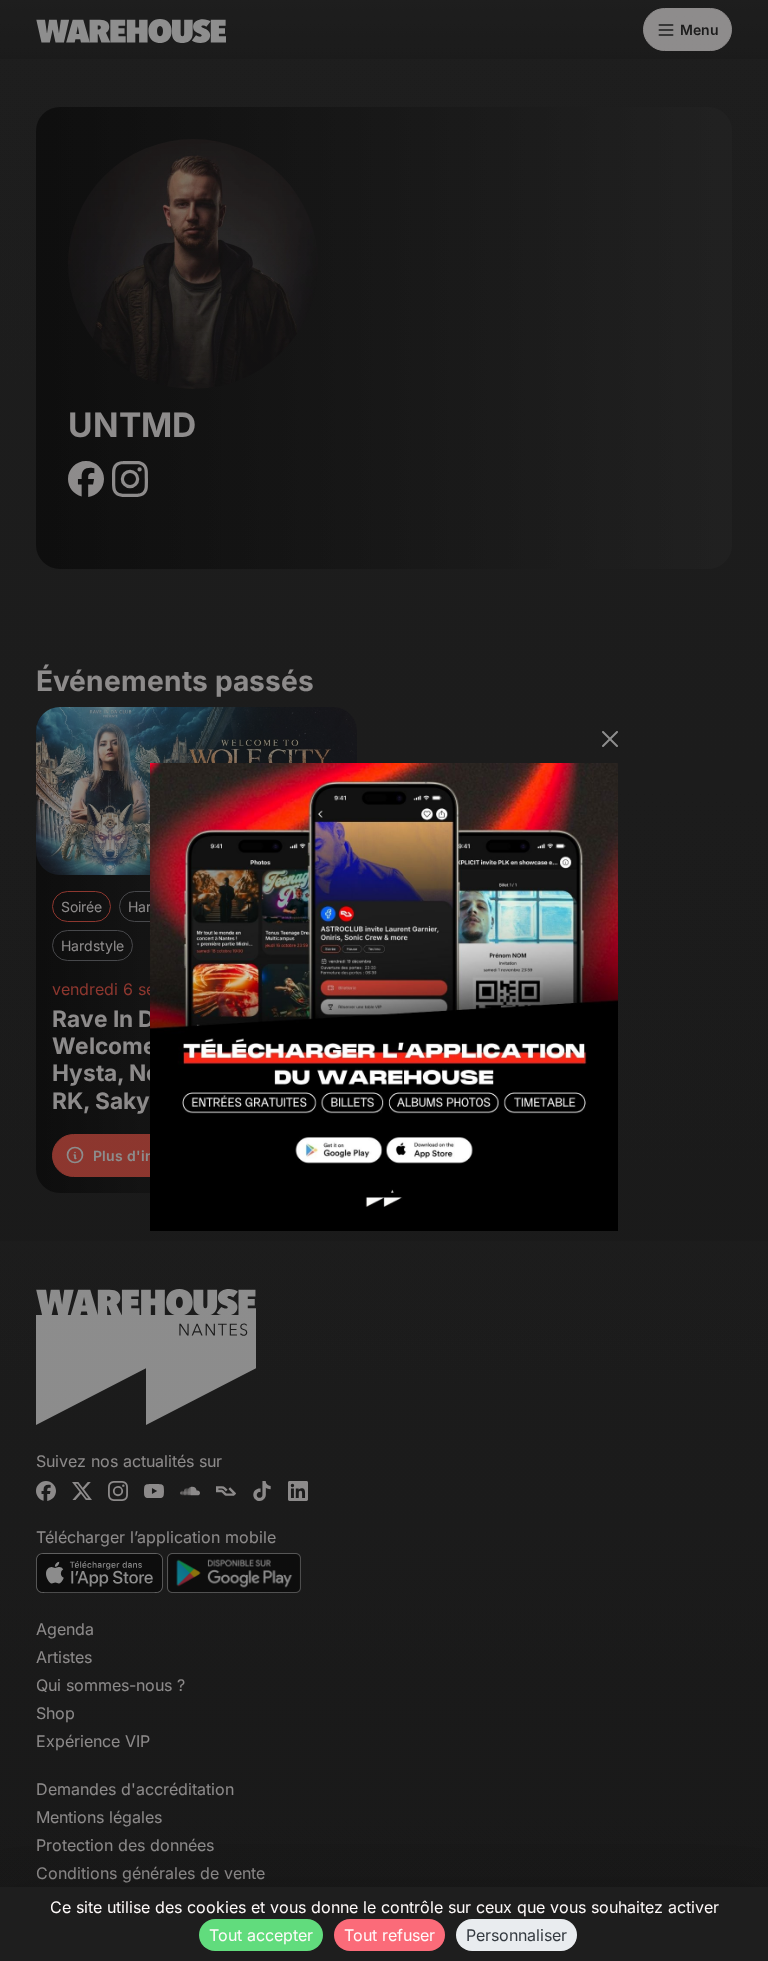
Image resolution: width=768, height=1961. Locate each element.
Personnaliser (516, 1935)
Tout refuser (389, 1935)
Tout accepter (261, 1935)
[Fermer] (610, 739)
